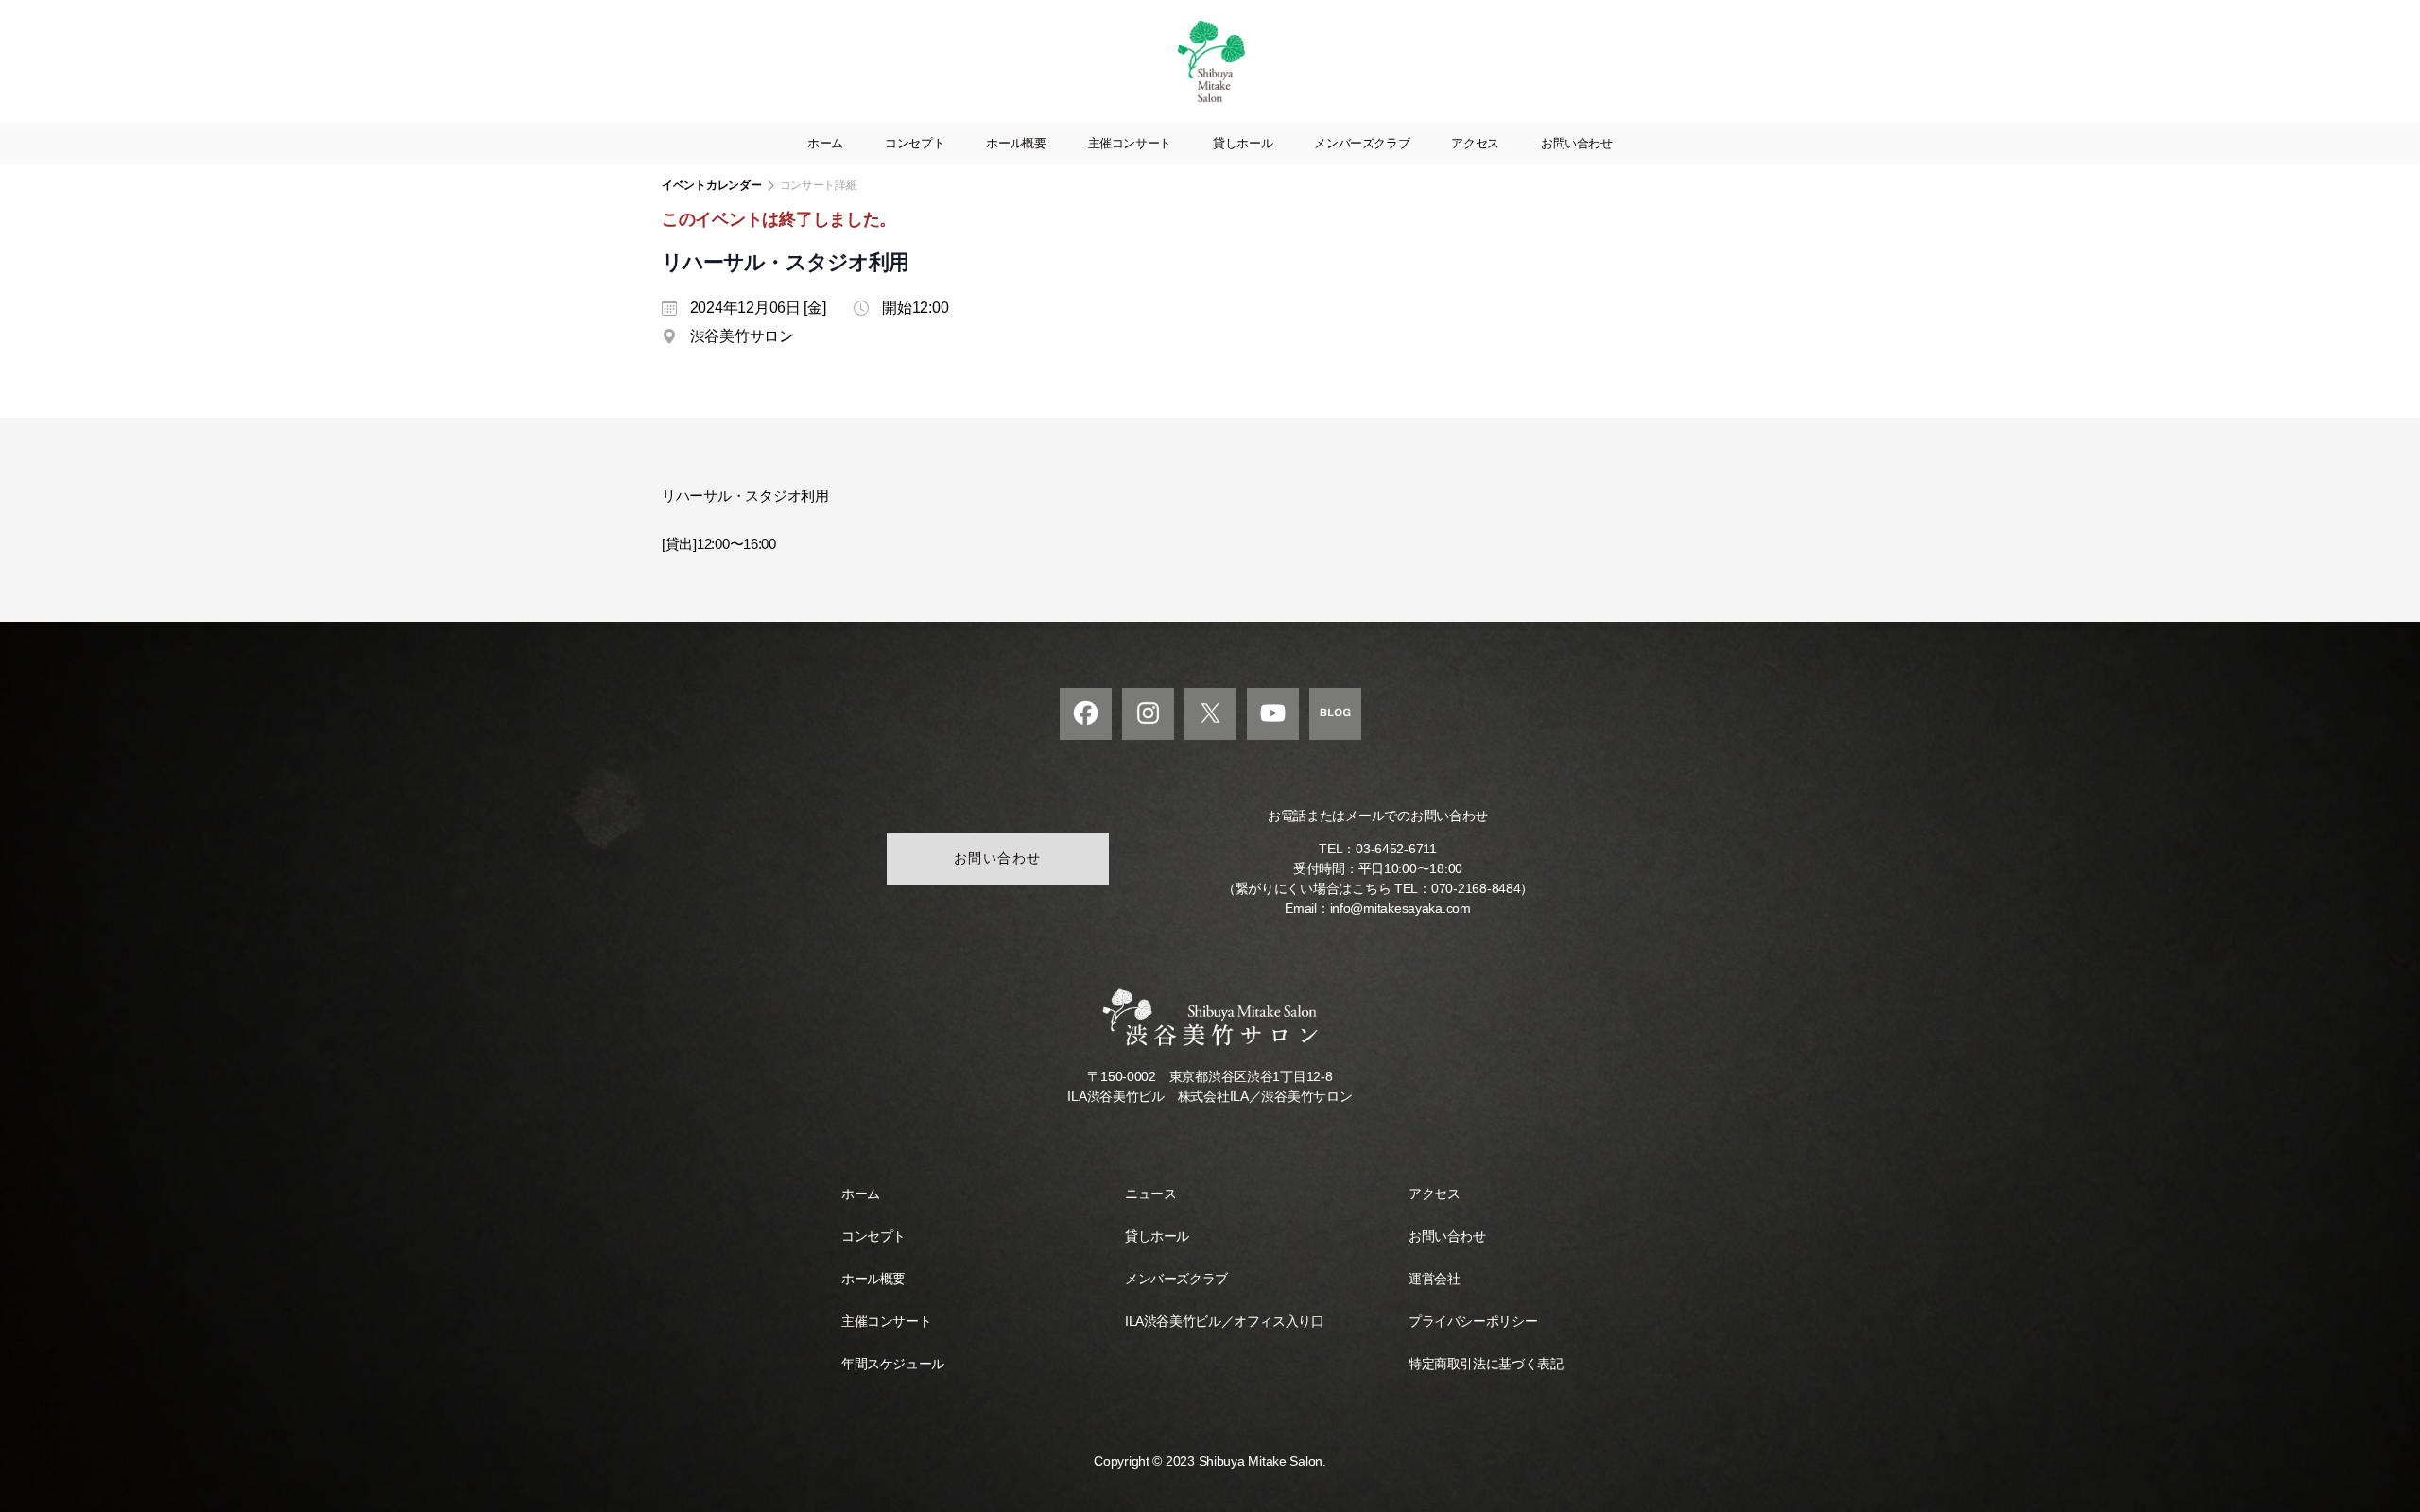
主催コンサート (1130, 143)
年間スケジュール (893, 1364)
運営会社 (1434, 1279)
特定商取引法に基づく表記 (1486, 1364)
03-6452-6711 (1396, 849)
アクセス (1475, 143)
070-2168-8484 (1476, 888)
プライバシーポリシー (1473, 1321)
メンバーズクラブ (1362, 143)
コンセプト (915, 143)
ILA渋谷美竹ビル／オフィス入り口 (1224, 1321)
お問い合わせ (1577, 143)
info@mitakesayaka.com (1400, 908)
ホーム (825, 143)
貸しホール (1243, 143)
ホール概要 (1016, 143)
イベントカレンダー (712, 185)
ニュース (1150, 1194)
